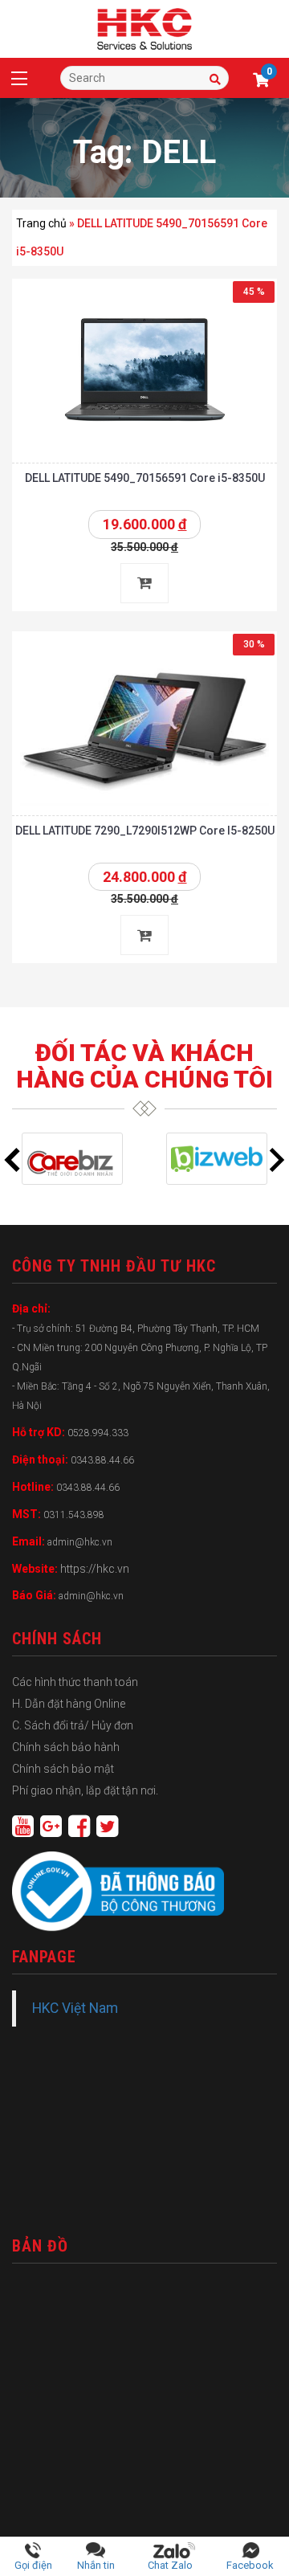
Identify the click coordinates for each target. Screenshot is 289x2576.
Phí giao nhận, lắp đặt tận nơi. (85, 1790)
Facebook (250, 2565)
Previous (12, 1160)
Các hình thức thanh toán (75, 1682)
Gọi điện (33, 2565)
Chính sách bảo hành (66, 1747)
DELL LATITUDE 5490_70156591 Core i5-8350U (145, 478)
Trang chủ (41, 223)
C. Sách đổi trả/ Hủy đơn (73, 1725)
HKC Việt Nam (75, 2008)
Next (277, 1160)
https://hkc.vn (95, 1569)
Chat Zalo (174, 2565)
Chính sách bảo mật (63, 1769)
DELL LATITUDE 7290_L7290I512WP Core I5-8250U (145, 831)
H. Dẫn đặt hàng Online (69, 1704)
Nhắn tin (96, 2565)
